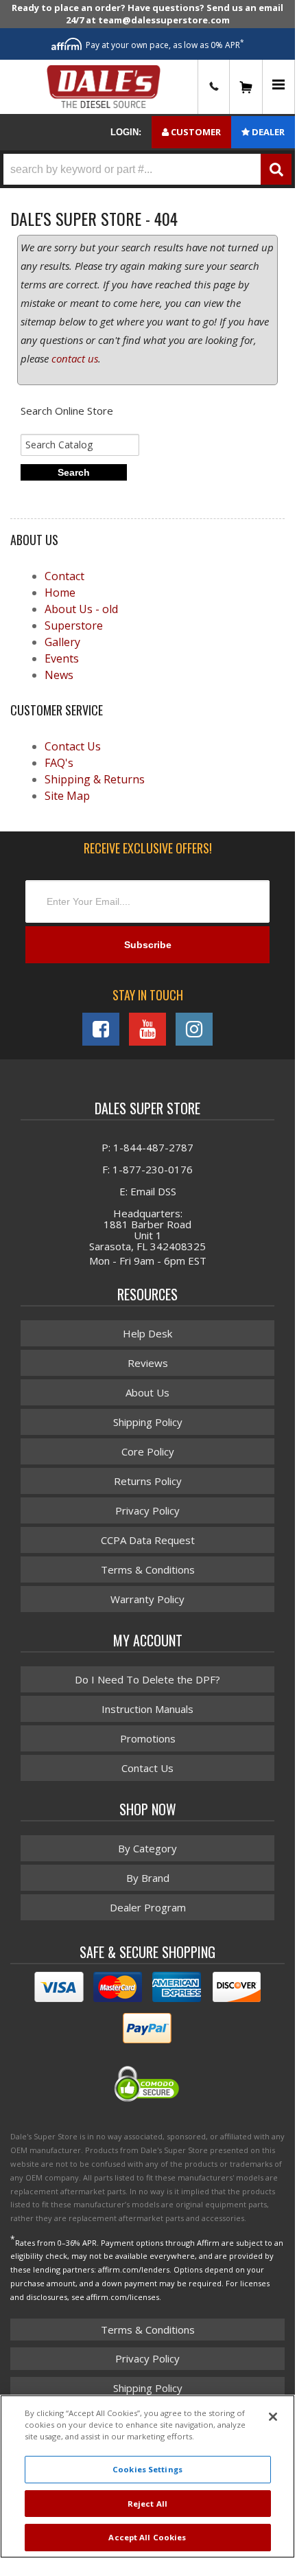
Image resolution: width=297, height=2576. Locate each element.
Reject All (147, 2504)
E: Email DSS (148, 1191)
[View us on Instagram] (194, 1029)
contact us (75, 358)
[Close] (273, 2417)
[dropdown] (278, 87)
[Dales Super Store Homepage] (104, 87)
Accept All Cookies (147, 2537)
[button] (147, 169)
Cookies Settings (147, 2469)
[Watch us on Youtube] (147, 1029)
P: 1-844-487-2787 (147, 1147)
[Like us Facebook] (101, 1029)
